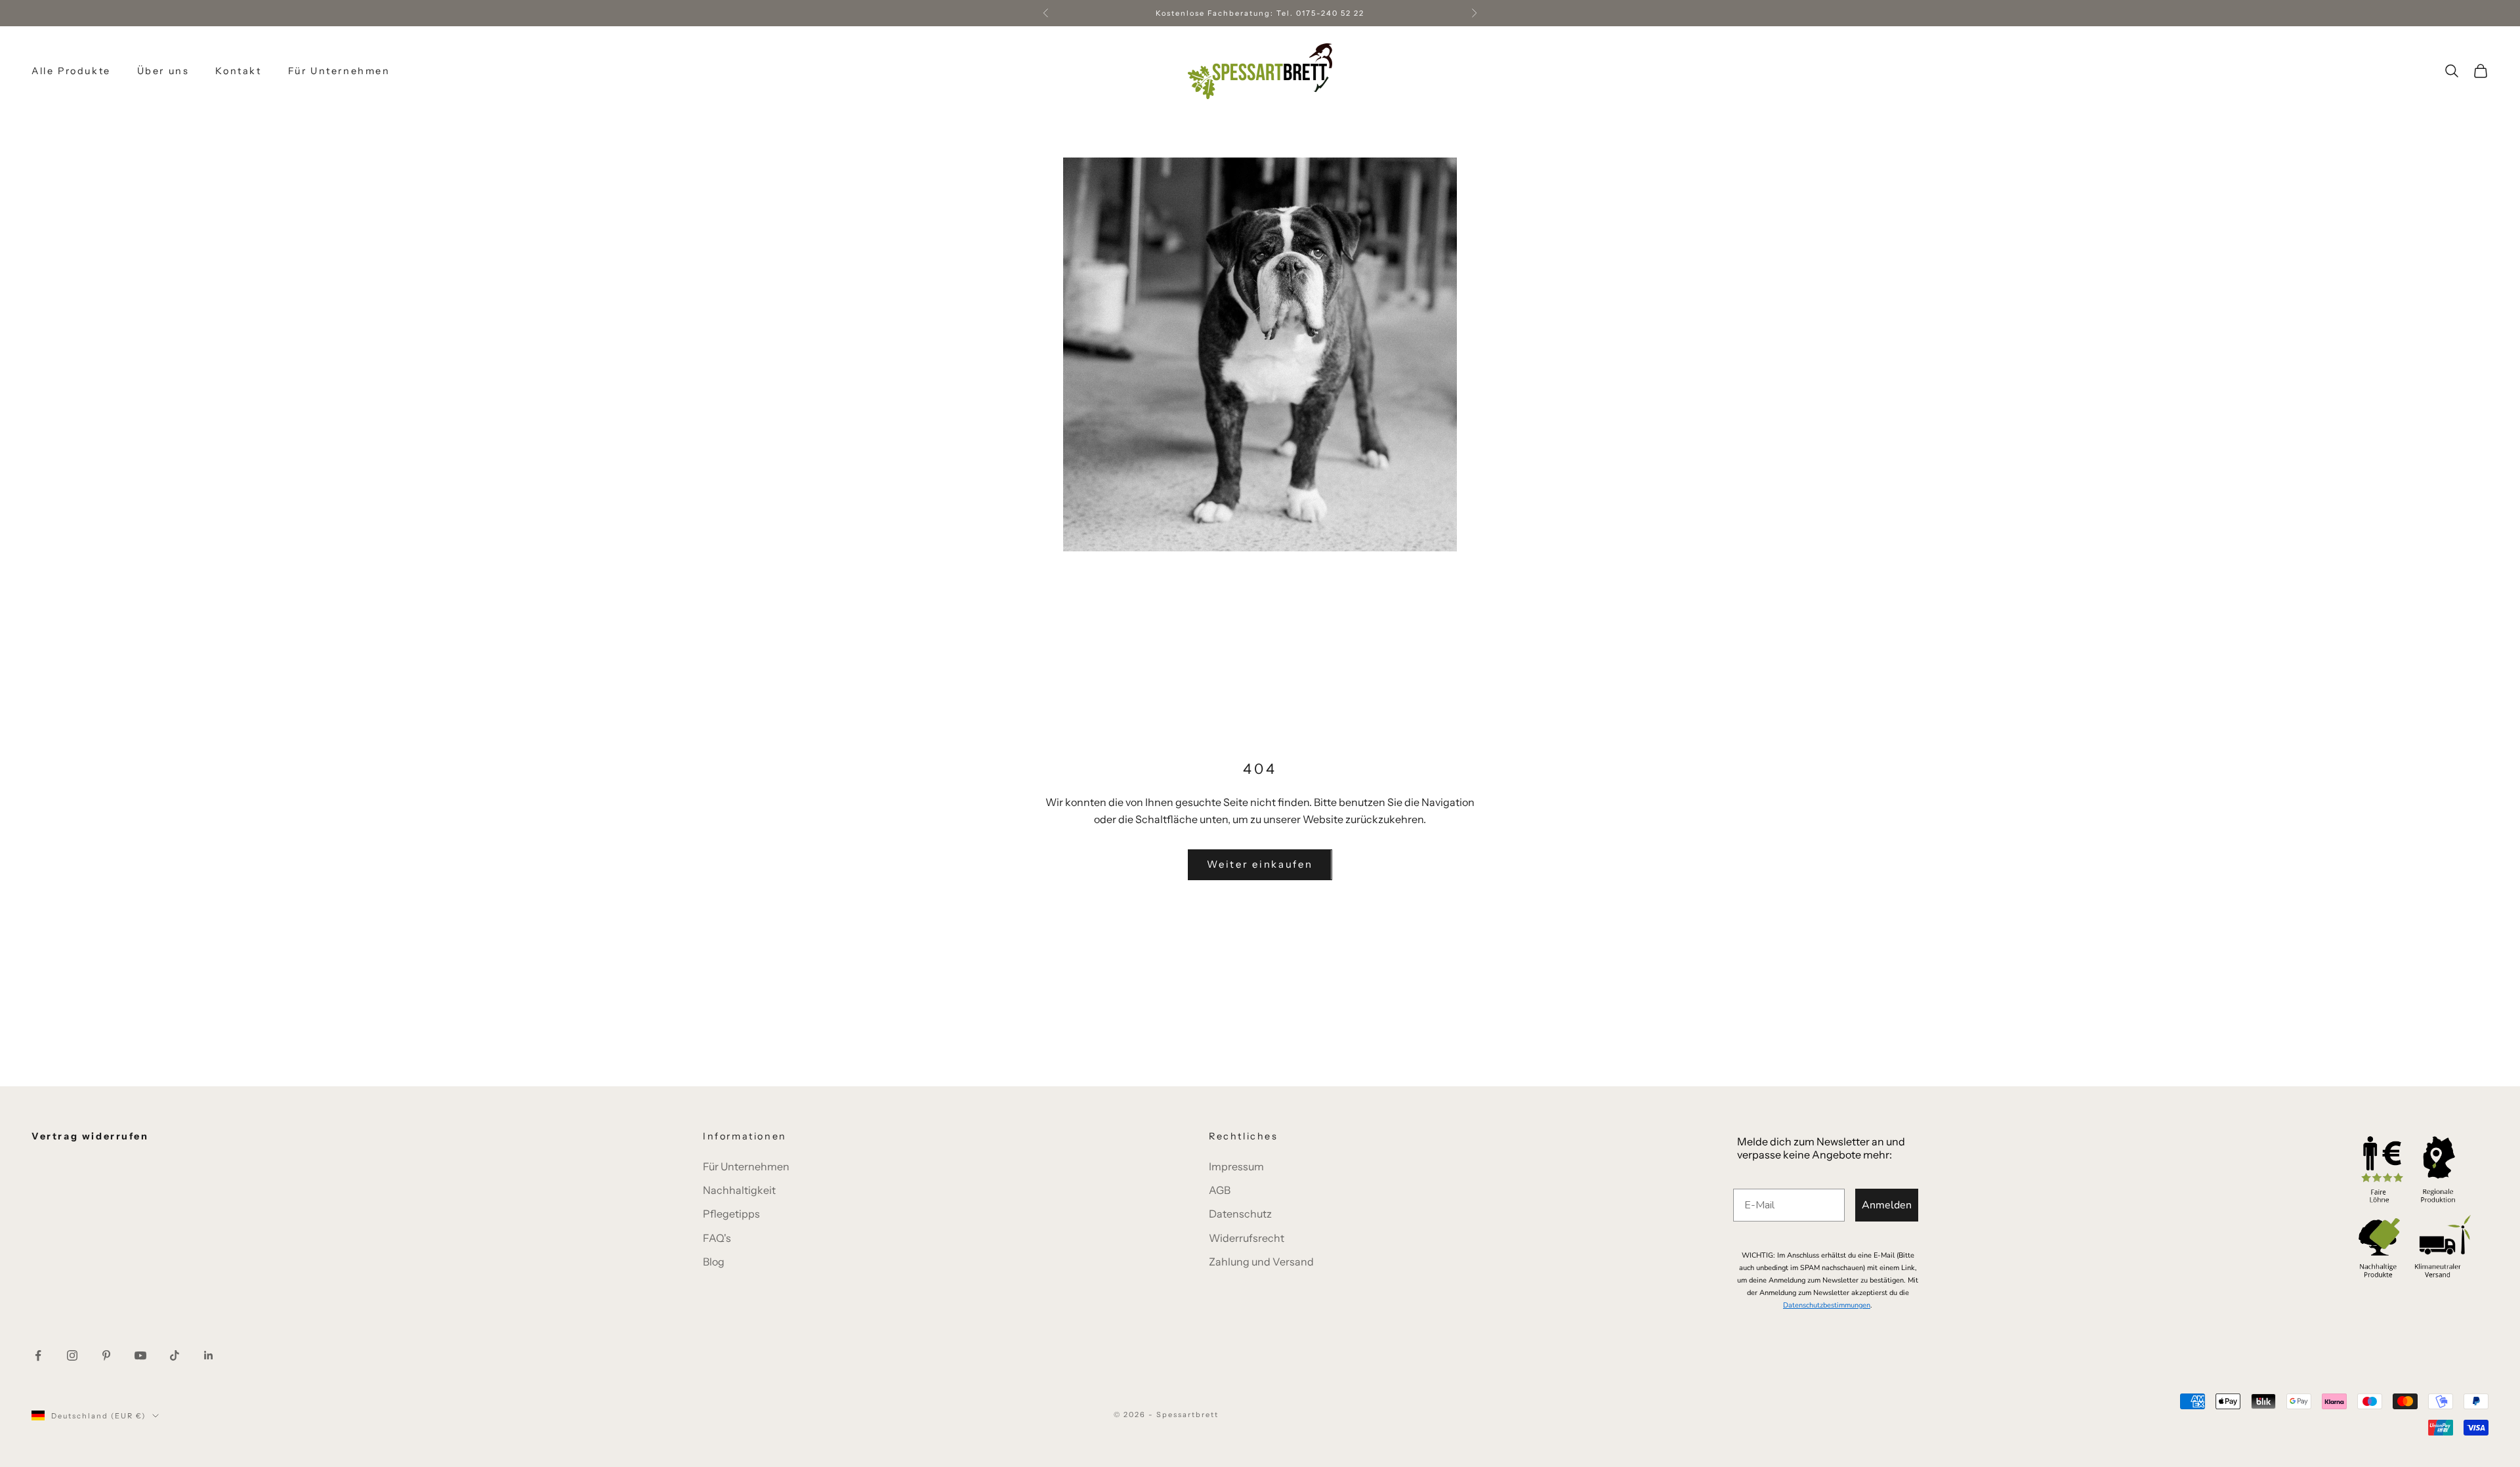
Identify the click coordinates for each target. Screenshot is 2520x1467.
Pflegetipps (731, 1214)
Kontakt (238, 71)
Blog (714, 1262)
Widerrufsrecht (1247, 1238)
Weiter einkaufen (1260, 864)
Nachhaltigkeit (739, 1190)
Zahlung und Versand (1261, 1262)
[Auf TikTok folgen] (175, 1355)
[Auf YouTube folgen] (140, 1355)
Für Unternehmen (339, 71)
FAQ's (717, 1238)
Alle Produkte (71, 71)
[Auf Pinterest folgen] (106, 1355)
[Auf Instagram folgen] (72, 1355)
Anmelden (1887, 1205)
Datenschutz (1240, 1214)
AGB (1220, 1190)
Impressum (1236, 1166)
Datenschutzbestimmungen (1827, 1305)
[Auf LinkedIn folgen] (209, 1355)
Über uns (163, 71)
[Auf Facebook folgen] (38, 1355)
